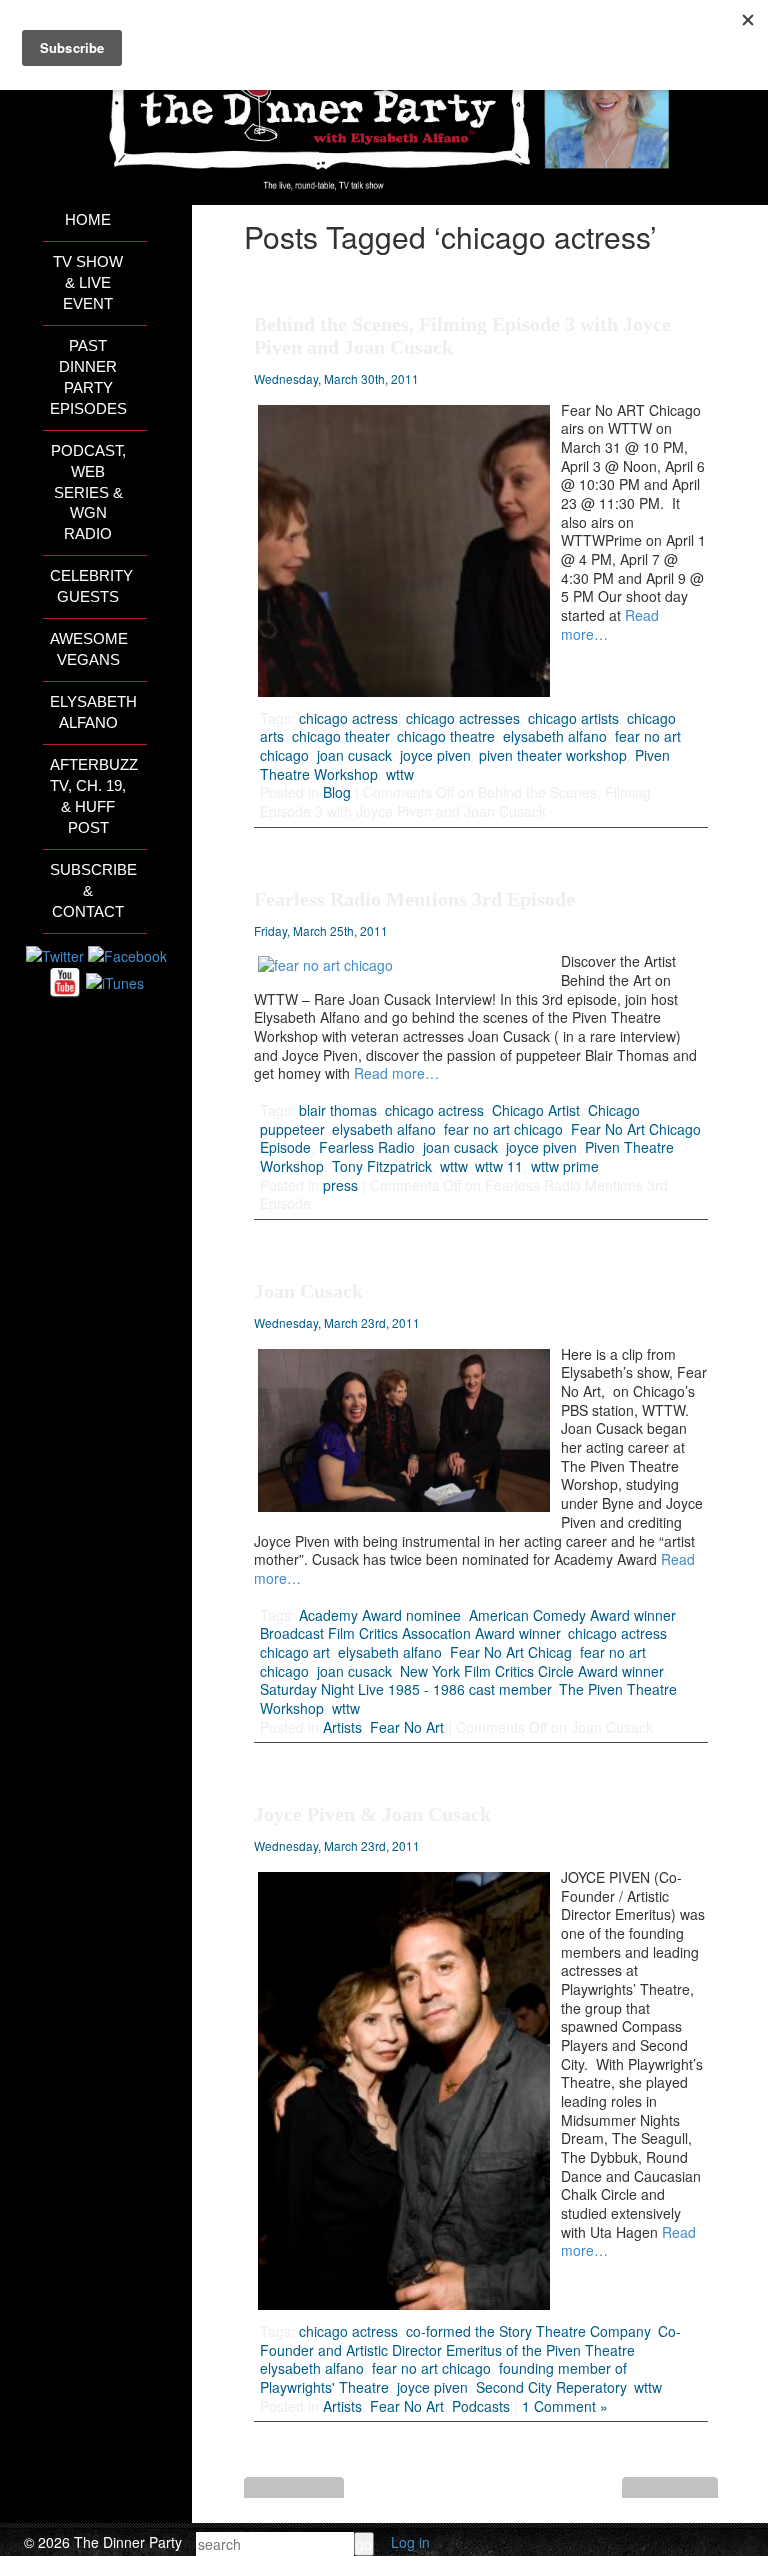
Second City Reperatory (551, 2387)
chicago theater (340, 736)
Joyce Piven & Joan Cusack (372, 1814)
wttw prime (565, 1166)
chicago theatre (446, 736)
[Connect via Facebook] (127, 954)
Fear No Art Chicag (511, 1652)
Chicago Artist (536, 1110)
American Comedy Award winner (572, 1615)
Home (88, 220)
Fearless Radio (367, 1147)
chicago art (295, 1652)
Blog (337, 792)
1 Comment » (565, 2406)
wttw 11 (499, 1166)
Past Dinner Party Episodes (88, 377)
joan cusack (354, 755)
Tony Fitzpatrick (382, 1166)
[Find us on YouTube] (65, 981)
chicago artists (573, 718)
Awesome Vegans (89, 649)
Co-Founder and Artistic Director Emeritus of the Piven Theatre (470, 2340)
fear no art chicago (503, 1129)
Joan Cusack (308, 1291)
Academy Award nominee (380, 1615)
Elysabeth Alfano (93, 712)
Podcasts (481, 2406)
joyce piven (435, 755)
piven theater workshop (553, 755)
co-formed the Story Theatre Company (528, 2331)
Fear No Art (407, 1727)
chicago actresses (463, 718)
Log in (410, 2542)
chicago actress (348, 718)
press (340, 1185)
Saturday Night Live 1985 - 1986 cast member (405, 1689)
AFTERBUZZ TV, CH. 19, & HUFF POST (94, 796)
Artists (342, 1727)
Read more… (394, 1073)
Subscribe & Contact (93, 891)
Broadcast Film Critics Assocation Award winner (410, 1633)
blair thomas (338, 1110)
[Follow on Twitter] (55, 954)
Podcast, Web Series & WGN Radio (88, 493)
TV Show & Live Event (88, 283)
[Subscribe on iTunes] (115, 981)
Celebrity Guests (91, 586)
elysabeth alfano (555, 736)
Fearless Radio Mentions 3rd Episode (414, 899)
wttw (400, 774)
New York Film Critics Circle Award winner (531, 1671)
